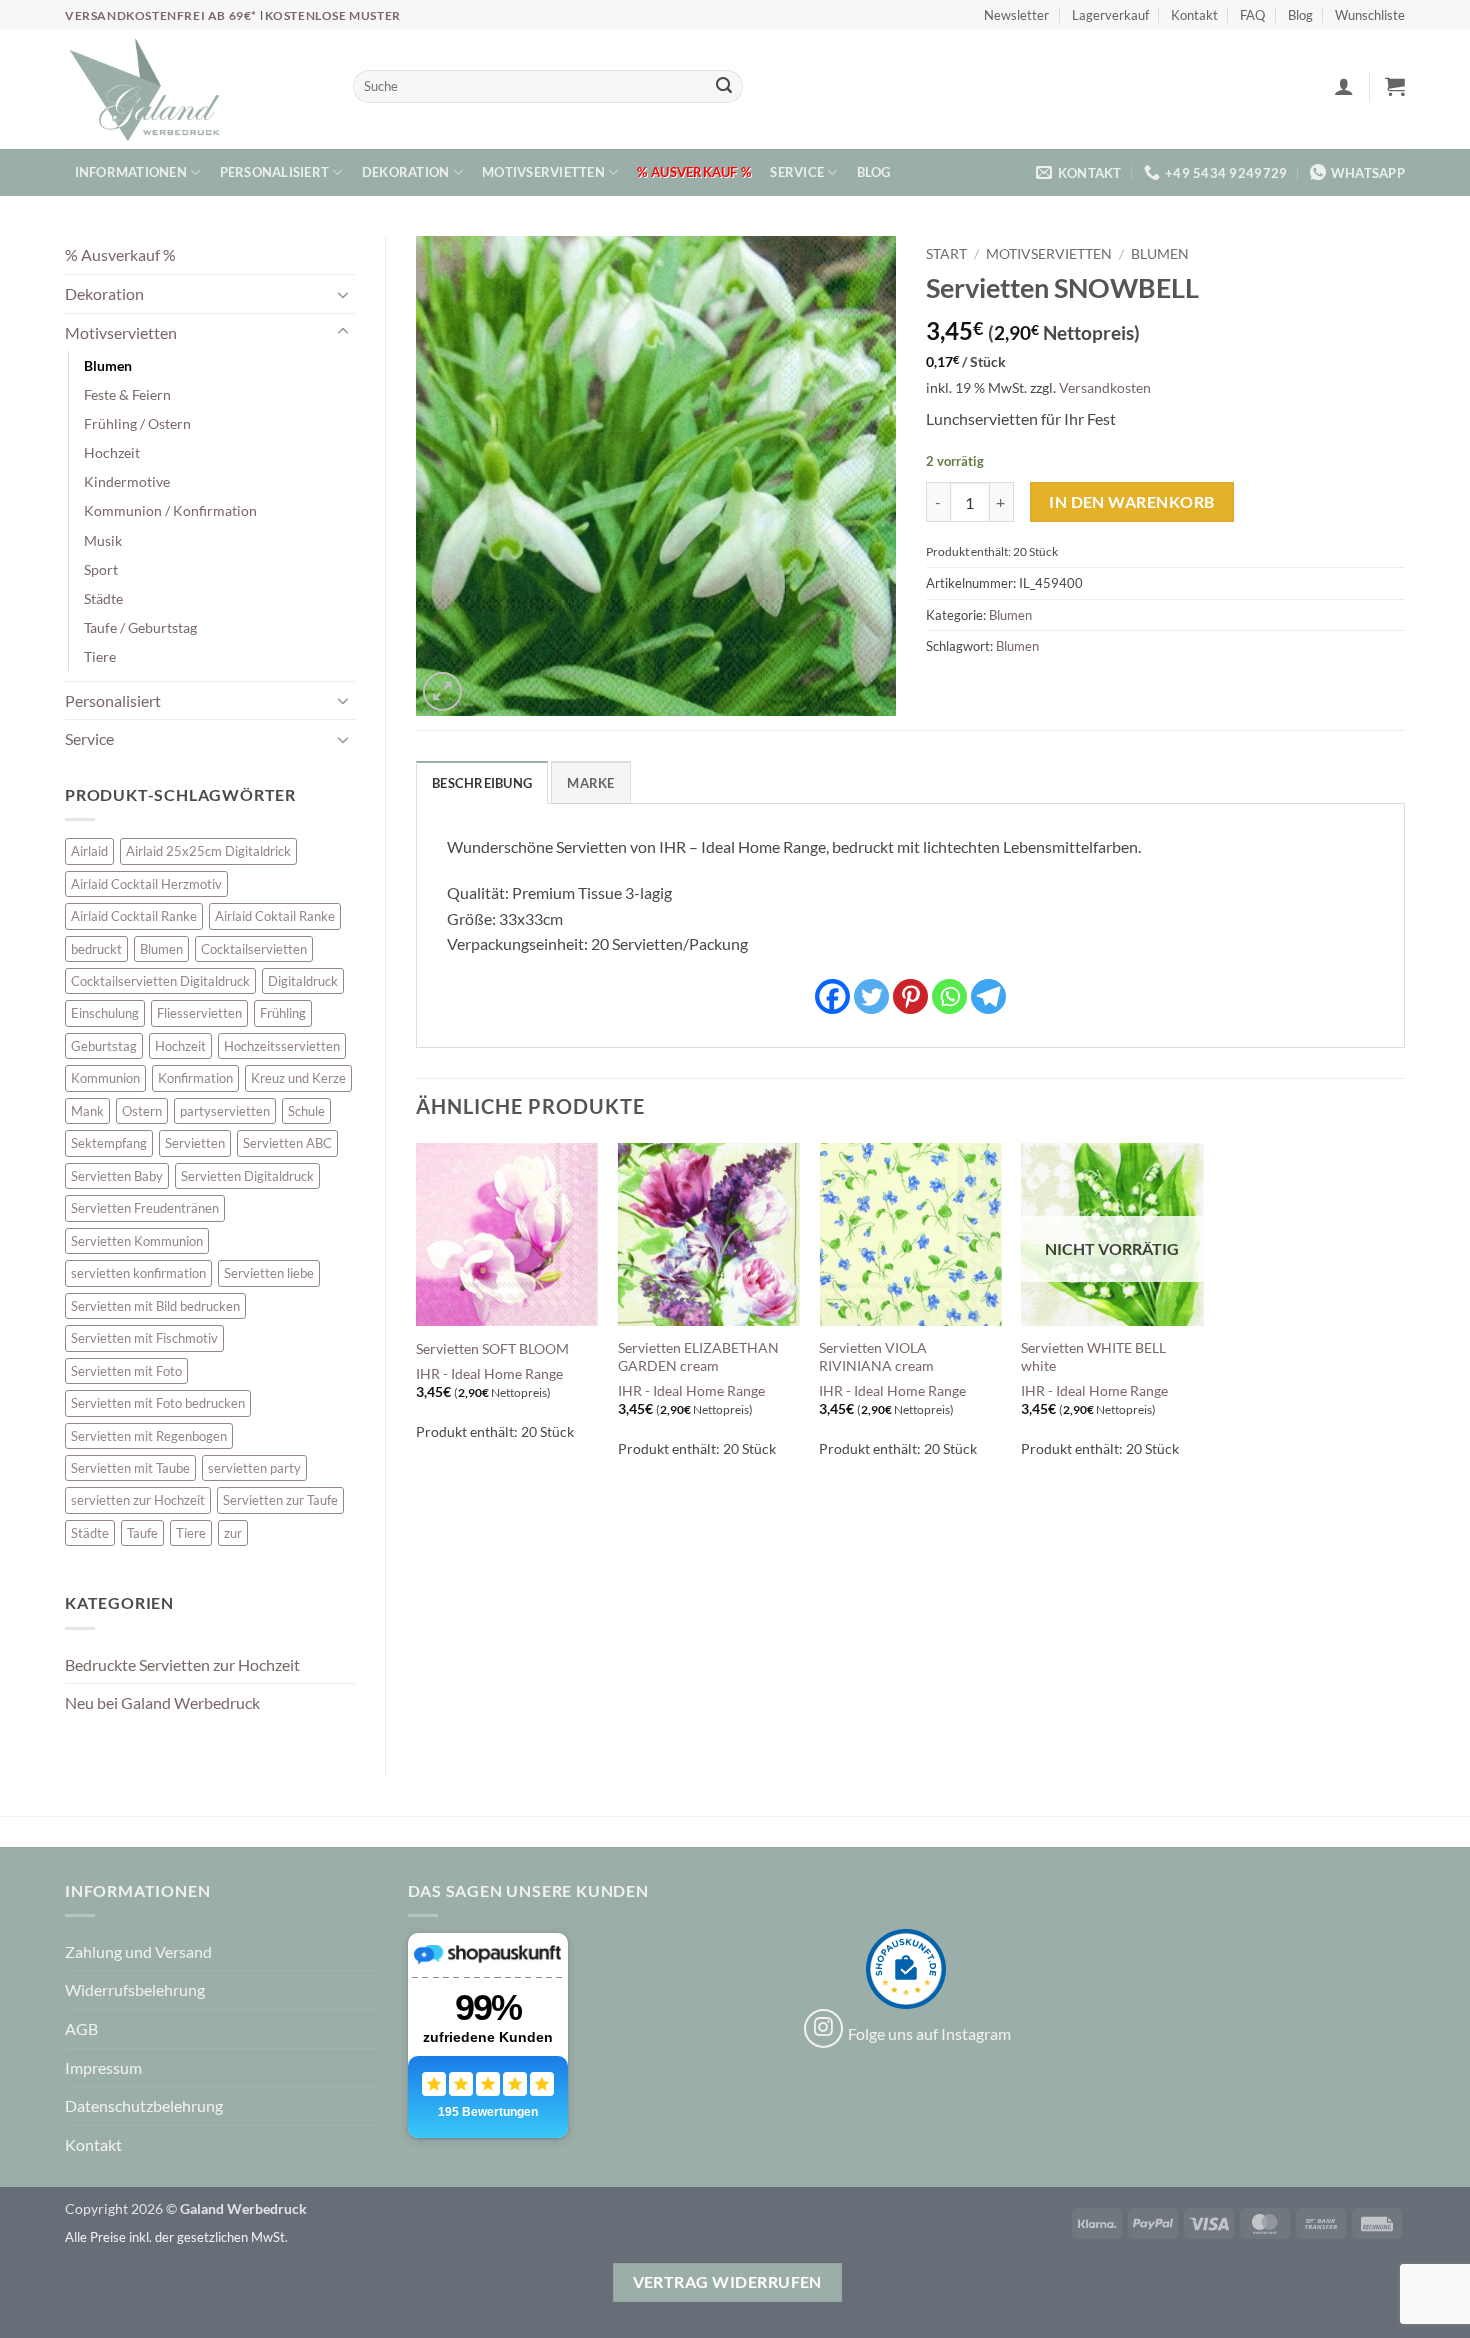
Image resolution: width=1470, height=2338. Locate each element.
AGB (81, 2028)
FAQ (1252, 15)
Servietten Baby (117, 1176)
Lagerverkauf (1110, 15)
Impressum (103, 2067)
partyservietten (225, 1111)
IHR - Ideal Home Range (489, 1373)
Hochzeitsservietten (282, 1046)
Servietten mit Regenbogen (149, 1436)
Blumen (108, 365)
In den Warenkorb (1131, 502)
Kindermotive (127, 481)
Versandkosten (1105, 387)
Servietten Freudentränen (145, 1208)
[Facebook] (832, 996)
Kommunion (105, 1078)
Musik (103, 540)
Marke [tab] (590, 783)
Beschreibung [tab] (482, 783)
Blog (1300, 15)
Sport (101, 569)
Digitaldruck (303, 981)
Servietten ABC (287, 1143)
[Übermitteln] (724, 87)
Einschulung (105, 1013)
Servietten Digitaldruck (247, 1176)
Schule (306, 1111)
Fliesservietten (199, 1013)
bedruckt (96, 949)
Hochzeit (112, 452)
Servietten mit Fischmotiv (144, 1338)
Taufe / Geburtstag (140, 627)
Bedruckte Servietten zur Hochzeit (182, 1664)
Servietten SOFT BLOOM (492, 1348)
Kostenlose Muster (333, 15)
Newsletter (1016, 15)
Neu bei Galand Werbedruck (162, 1702)
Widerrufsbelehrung (135, 1989)
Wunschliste (1370, 15)
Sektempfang (109, 1143)
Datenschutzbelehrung (144, 2105)
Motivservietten (543, 172)
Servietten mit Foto (126, 1371)
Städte (103, 598)
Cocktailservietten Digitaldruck (160, 981)
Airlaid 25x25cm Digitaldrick (208, 851)
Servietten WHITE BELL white (1093, 1357)
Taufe (142, 1533)
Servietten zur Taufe (280, 1500)
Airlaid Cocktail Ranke (134, 916)
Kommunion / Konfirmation (170, 510)
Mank (87, 1111)
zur (233, 1533)
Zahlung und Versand (138, 1951)
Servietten (195, 1143)
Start (946, 254)
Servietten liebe (269, 1273)
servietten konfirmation (138, 1273)
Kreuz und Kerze (298, 1078)
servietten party (254, 1468)
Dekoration (406, 172)
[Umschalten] (343, 294)
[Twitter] (871, 996)
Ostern (142, 1111)
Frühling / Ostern (137, 423)
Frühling (283, 1013)
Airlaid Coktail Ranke (275, 916)
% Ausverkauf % (694, 172)
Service (797, 172)
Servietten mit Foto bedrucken (158, 1403)
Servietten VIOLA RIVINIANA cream (876, 1357)
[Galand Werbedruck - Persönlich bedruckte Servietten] (145, 90)
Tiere (100, 656)
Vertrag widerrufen (727, 2282)
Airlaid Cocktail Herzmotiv (146, 884)
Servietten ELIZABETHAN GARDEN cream (698, 1357)
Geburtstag (104, 1046)
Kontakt (1194, 15)
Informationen (131, 172)
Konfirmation (195, 1078)
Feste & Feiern (127, 394)
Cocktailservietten (254, 949)
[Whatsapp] (949, 996)
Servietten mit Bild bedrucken (155, 1306)
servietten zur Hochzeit (138, 1500)
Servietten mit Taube (130, 1468)
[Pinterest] (910, 996)
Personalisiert (275, 172)
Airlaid (89, 851)
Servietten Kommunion (137, 1241)
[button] (1344, 86)
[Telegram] (988, 996)
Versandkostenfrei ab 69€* (162, 15)
